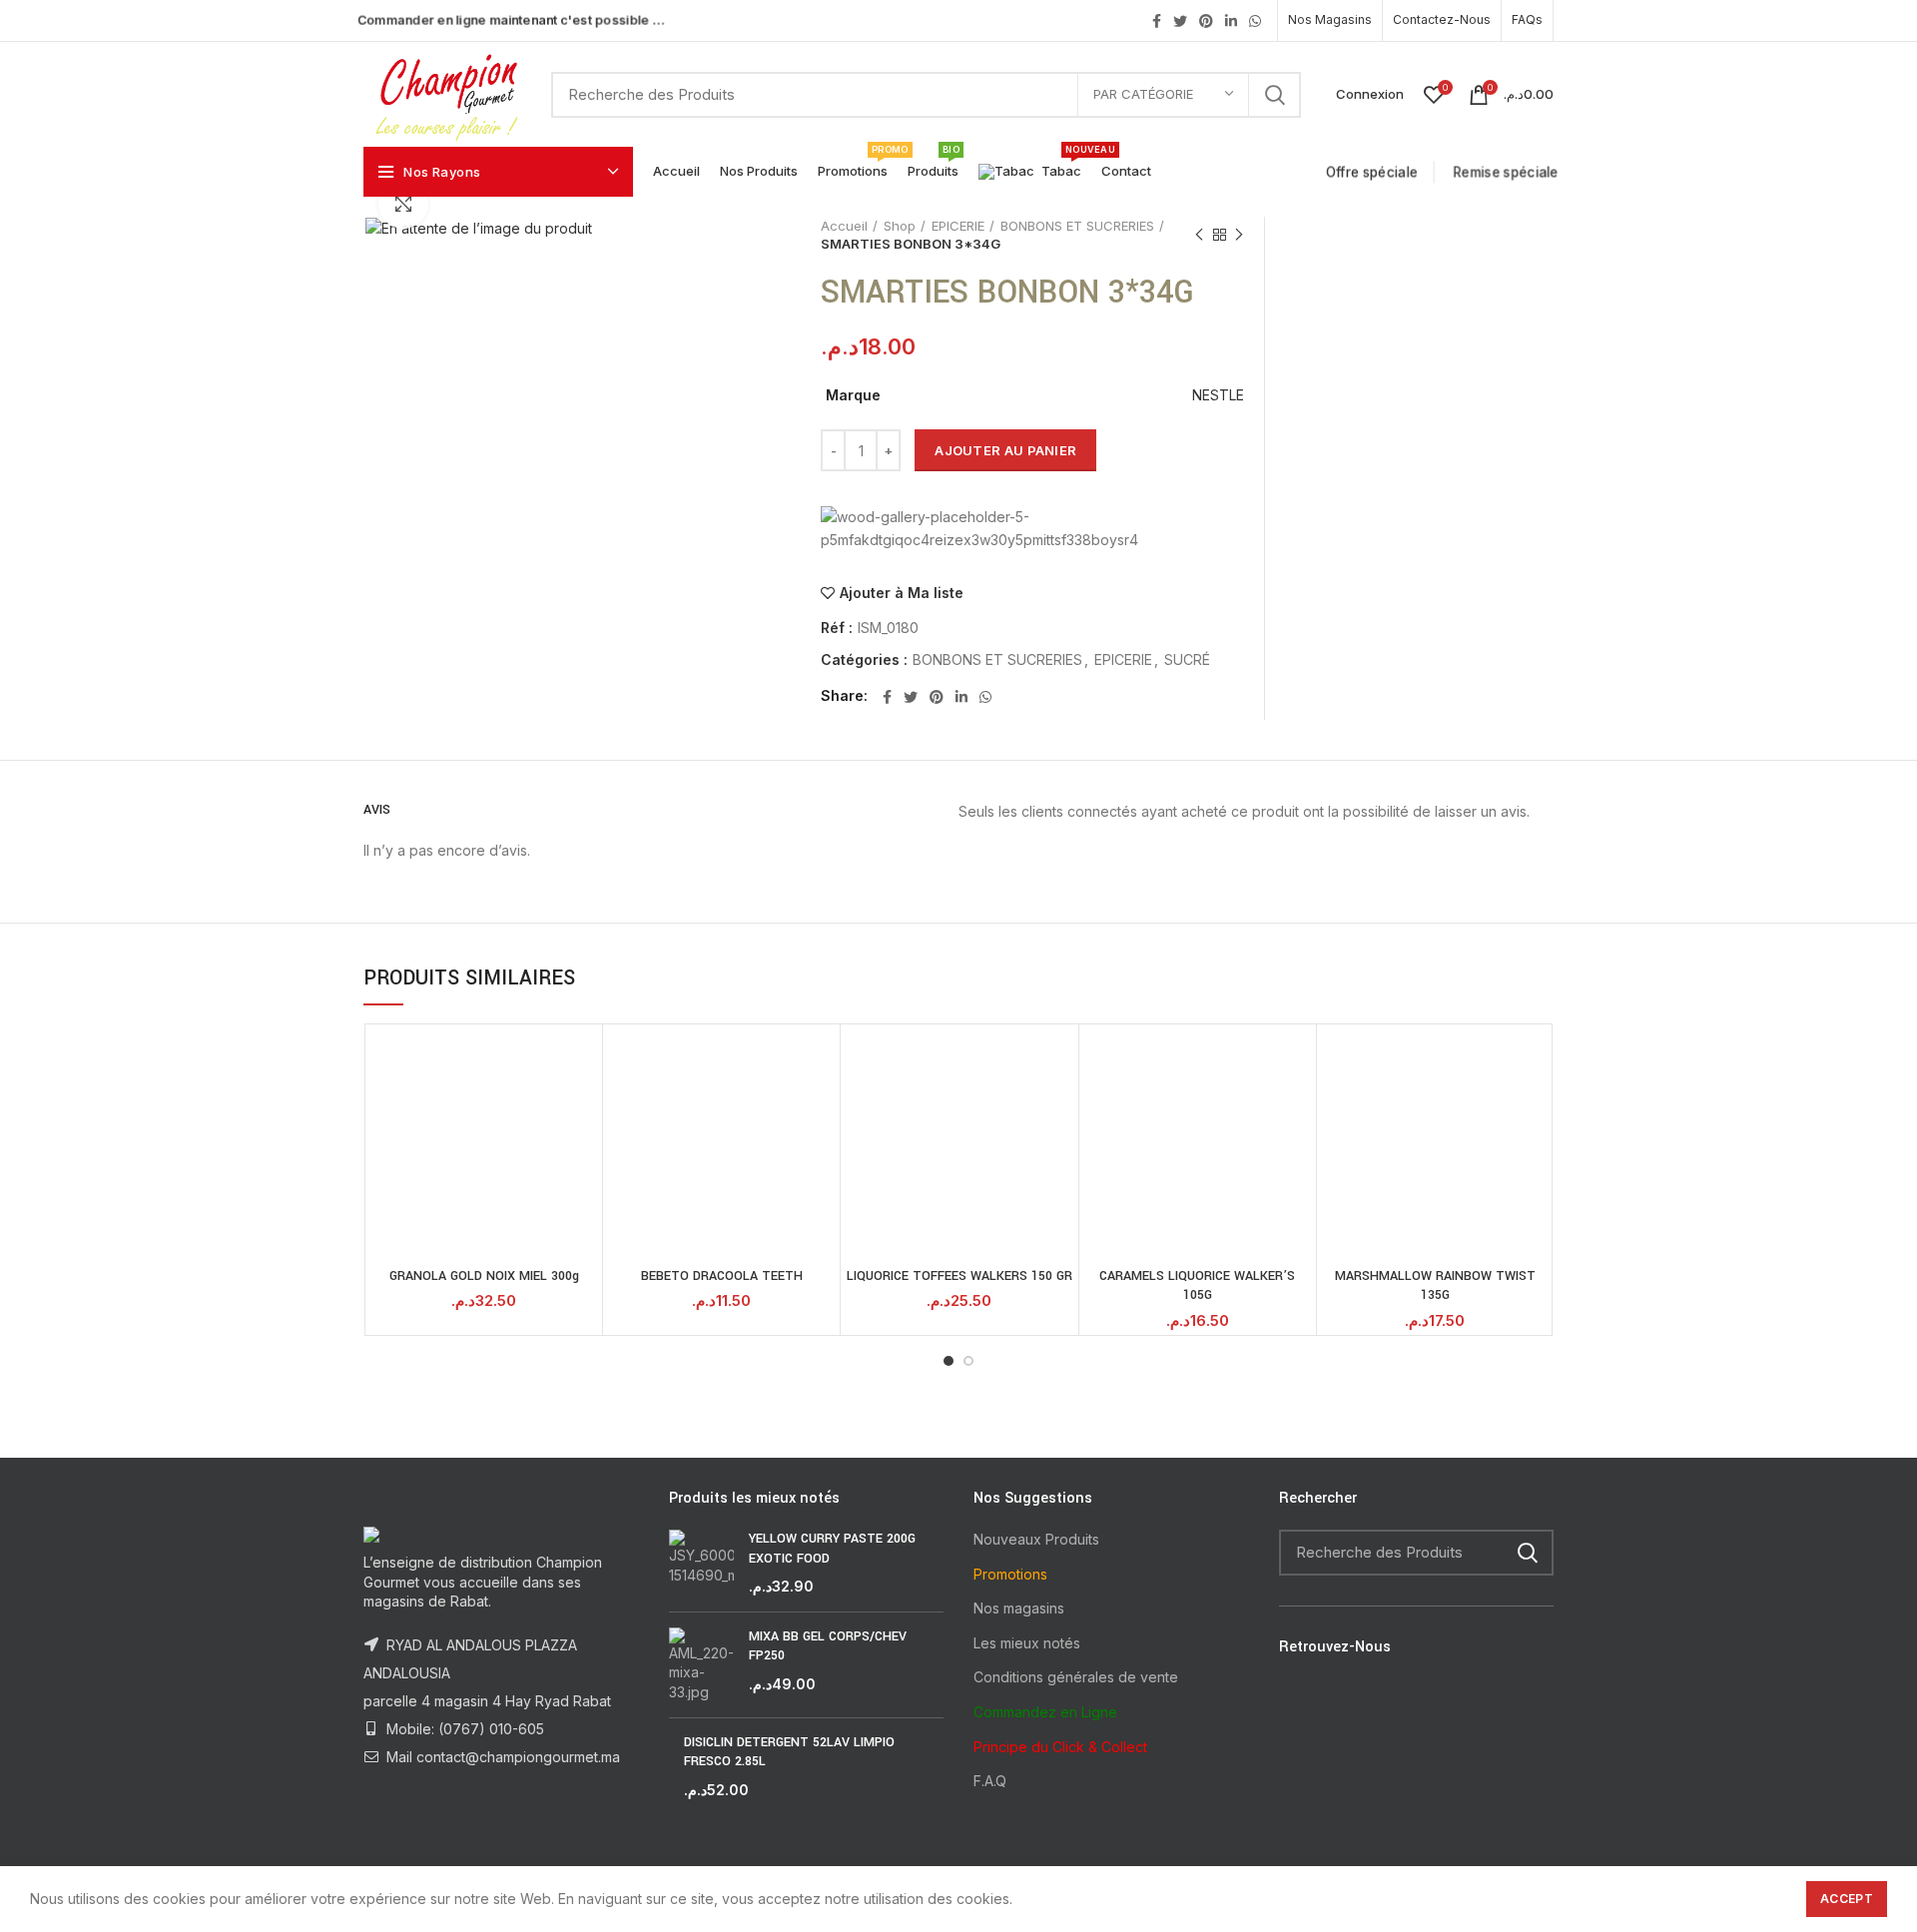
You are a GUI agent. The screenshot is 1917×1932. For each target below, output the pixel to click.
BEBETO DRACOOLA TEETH (722, 1276)
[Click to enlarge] (403, 204)
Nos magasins (1019, 1608)
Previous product (1199, 235)
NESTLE (1218, 395)
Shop (900, 226)
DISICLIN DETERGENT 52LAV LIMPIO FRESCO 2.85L (789, 1752)
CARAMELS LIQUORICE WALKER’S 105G (1197, 1286)
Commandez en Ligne (1045, 1712)
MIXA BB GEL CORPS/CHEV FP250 (828, 1646)
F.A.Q (990, 1781)
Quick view (582, 1062)
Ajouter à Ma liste (902, 593)
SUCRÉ (1187, 660)
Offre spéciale (1375, 172)
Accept (1847, 1899)
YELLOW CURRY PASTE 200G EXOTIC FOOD (832, 1549)
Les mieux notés (1027, 1643)
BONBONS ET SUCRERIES (1077, 226)
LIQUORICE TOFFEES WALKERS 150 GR (959, 1276)
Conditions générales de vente (1076, 1677)
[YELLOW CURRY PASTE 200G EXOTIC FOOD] (701, 1563)
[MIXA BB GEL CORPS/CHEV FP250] (701, 1665)
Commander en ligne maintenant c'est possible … (511, 19)
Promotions (1010, 1574)
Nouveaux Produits (1036, 1539)
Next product (1239, 235)
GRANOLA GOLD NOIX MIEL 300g (484, 1276)
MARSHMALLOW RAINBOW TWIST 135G (1435, 1286)
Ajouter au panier (1005, 450)
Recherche (1274, 95)
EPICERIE (958, 226)
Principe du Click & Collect (1060, 1747)
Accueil (844, 226)
